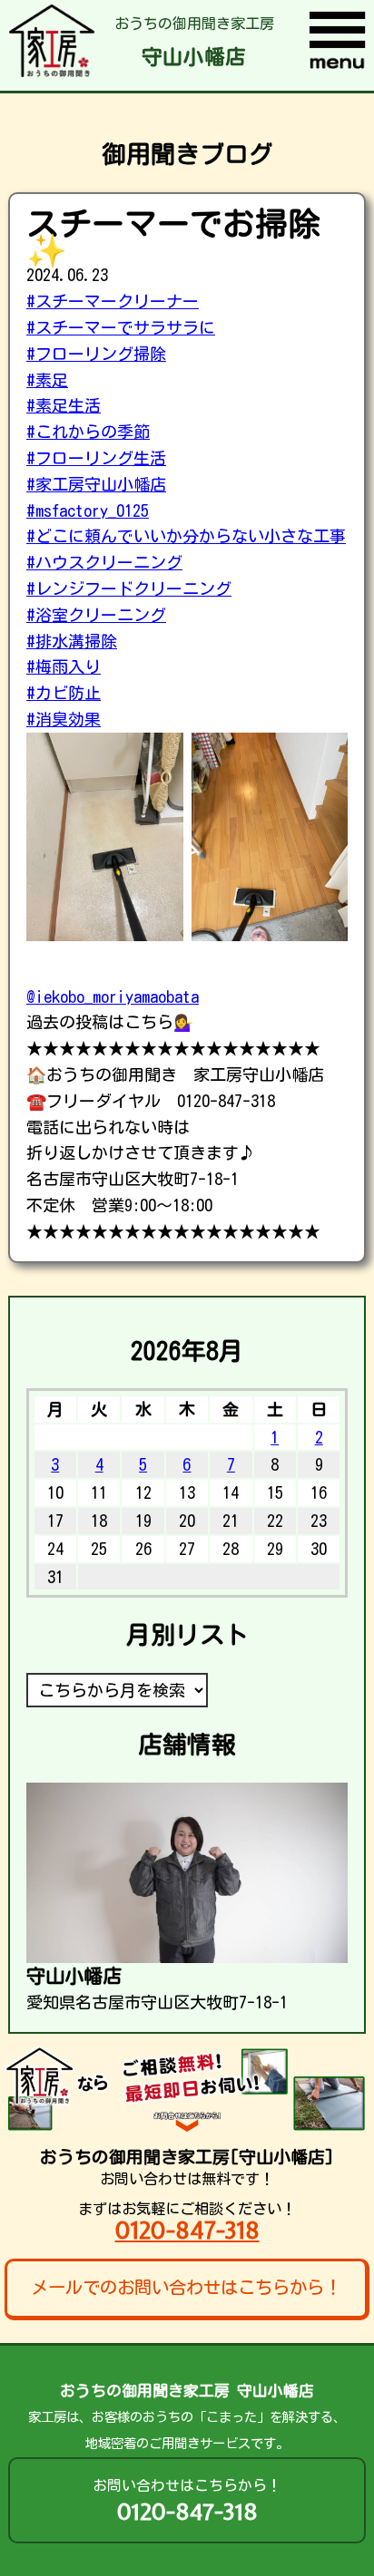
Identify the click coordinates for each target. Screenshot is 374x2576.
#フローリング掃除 (96, 354)
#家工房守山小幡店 (96, 484)
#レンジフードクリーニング (129, 588)
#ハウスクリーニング (104, 562)
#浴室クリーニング (96, 615)
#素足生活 (64, 405)
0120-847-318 (187, 2230)
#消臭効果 (64, 719)
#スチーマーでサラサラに (121, 327)
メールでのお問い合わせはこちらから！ (186, 2287)
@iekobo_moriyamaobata (113, 996)
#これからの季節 (88, 432)
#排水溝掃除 (72, 641)
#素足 (47, 380)
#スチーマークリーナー (113, 301)
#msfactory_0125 (88, 510)
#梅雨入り (64, 666)
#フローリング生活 (96, 458)
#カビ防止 (64, 693)
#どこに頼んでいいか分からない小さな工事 (186, 536)
